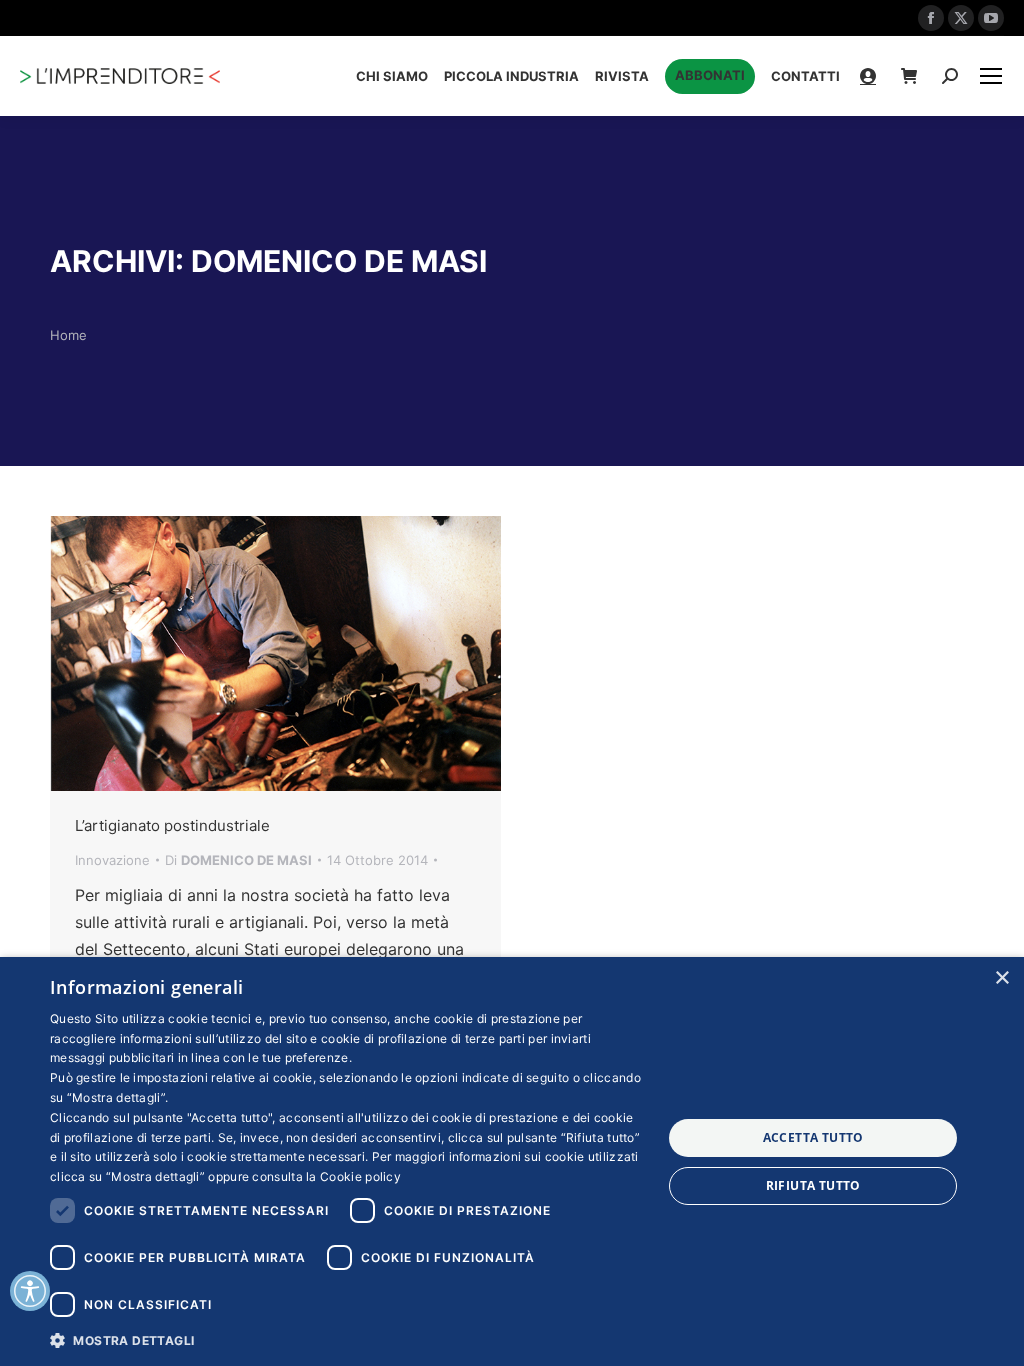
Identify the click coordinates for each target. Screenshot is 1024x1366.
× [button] (1001, 978)
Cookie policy (360, 1176)
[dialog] (512, 1161)
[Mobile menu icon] (991, 76)
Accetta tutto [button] (813, 1137)
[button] (347, 1339)
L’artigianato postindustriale (172, 825)
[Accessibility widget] (30, 1291)
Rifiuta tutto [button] (813, 1185)
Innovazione (112, 860)
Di (238, 860)
